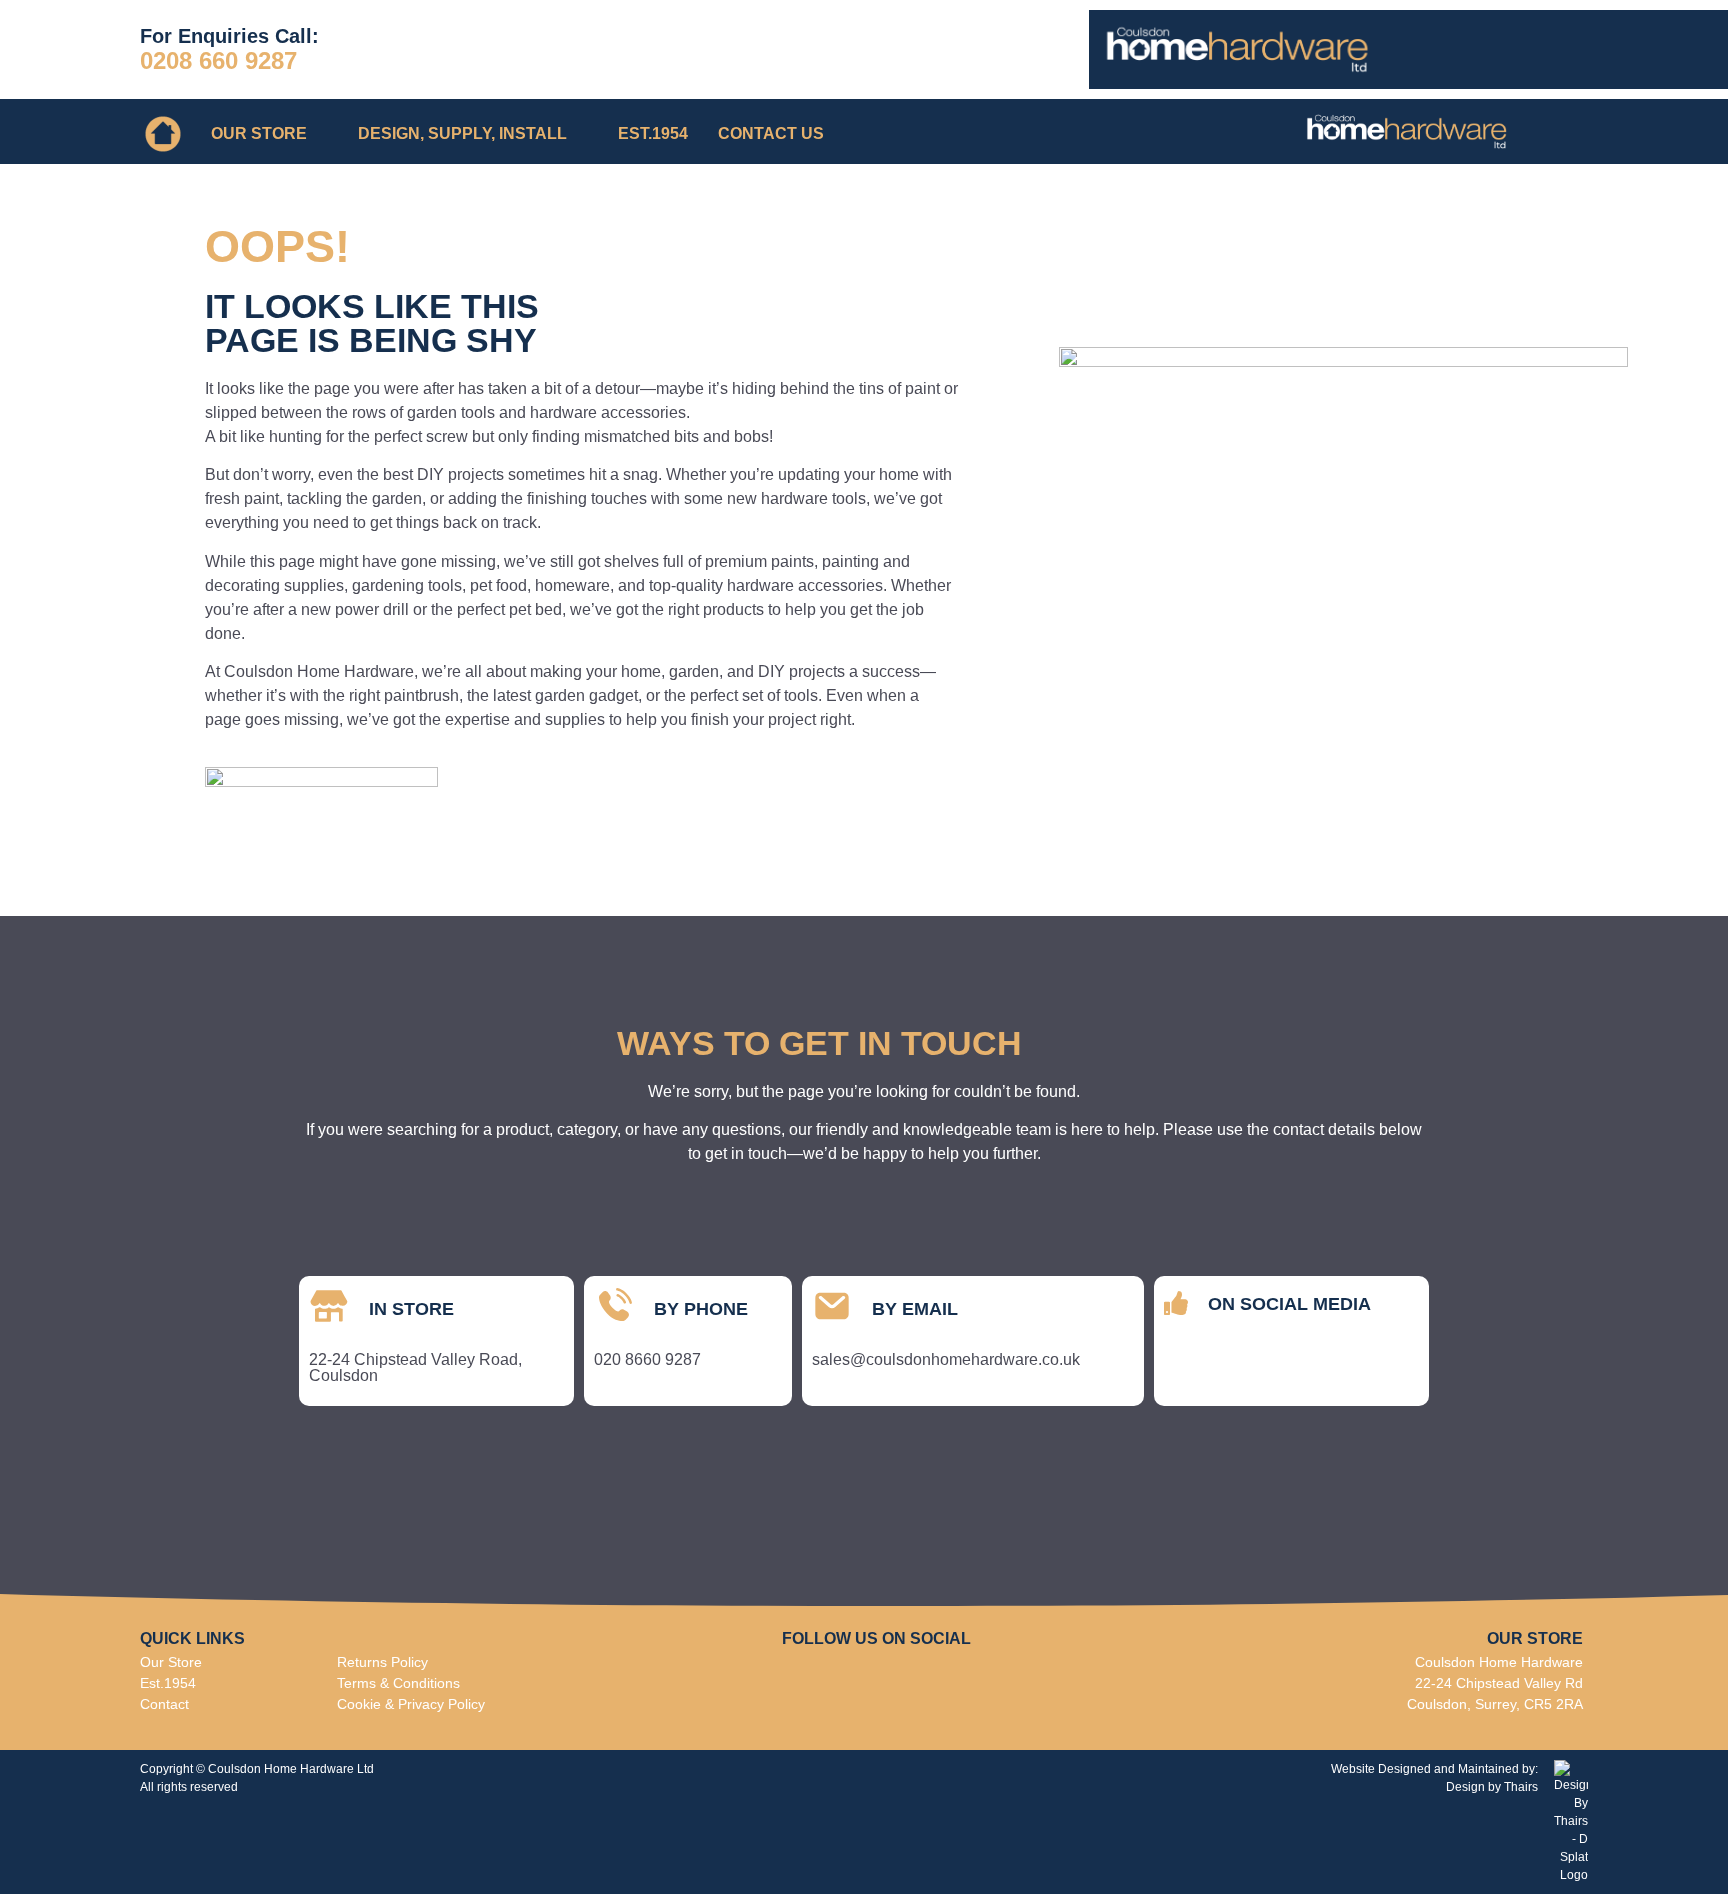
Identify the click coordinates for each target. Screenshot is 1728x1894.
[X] (1347, 1368)
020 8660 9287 (647, 1359)
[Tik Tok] (1294, 1368)
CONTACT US (771, 133)
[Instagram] (1241, 1368)
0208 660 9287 (218, 60)
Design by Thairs (1492, 1787)
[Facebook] (1188, 1368)
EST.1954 (653, 133)
